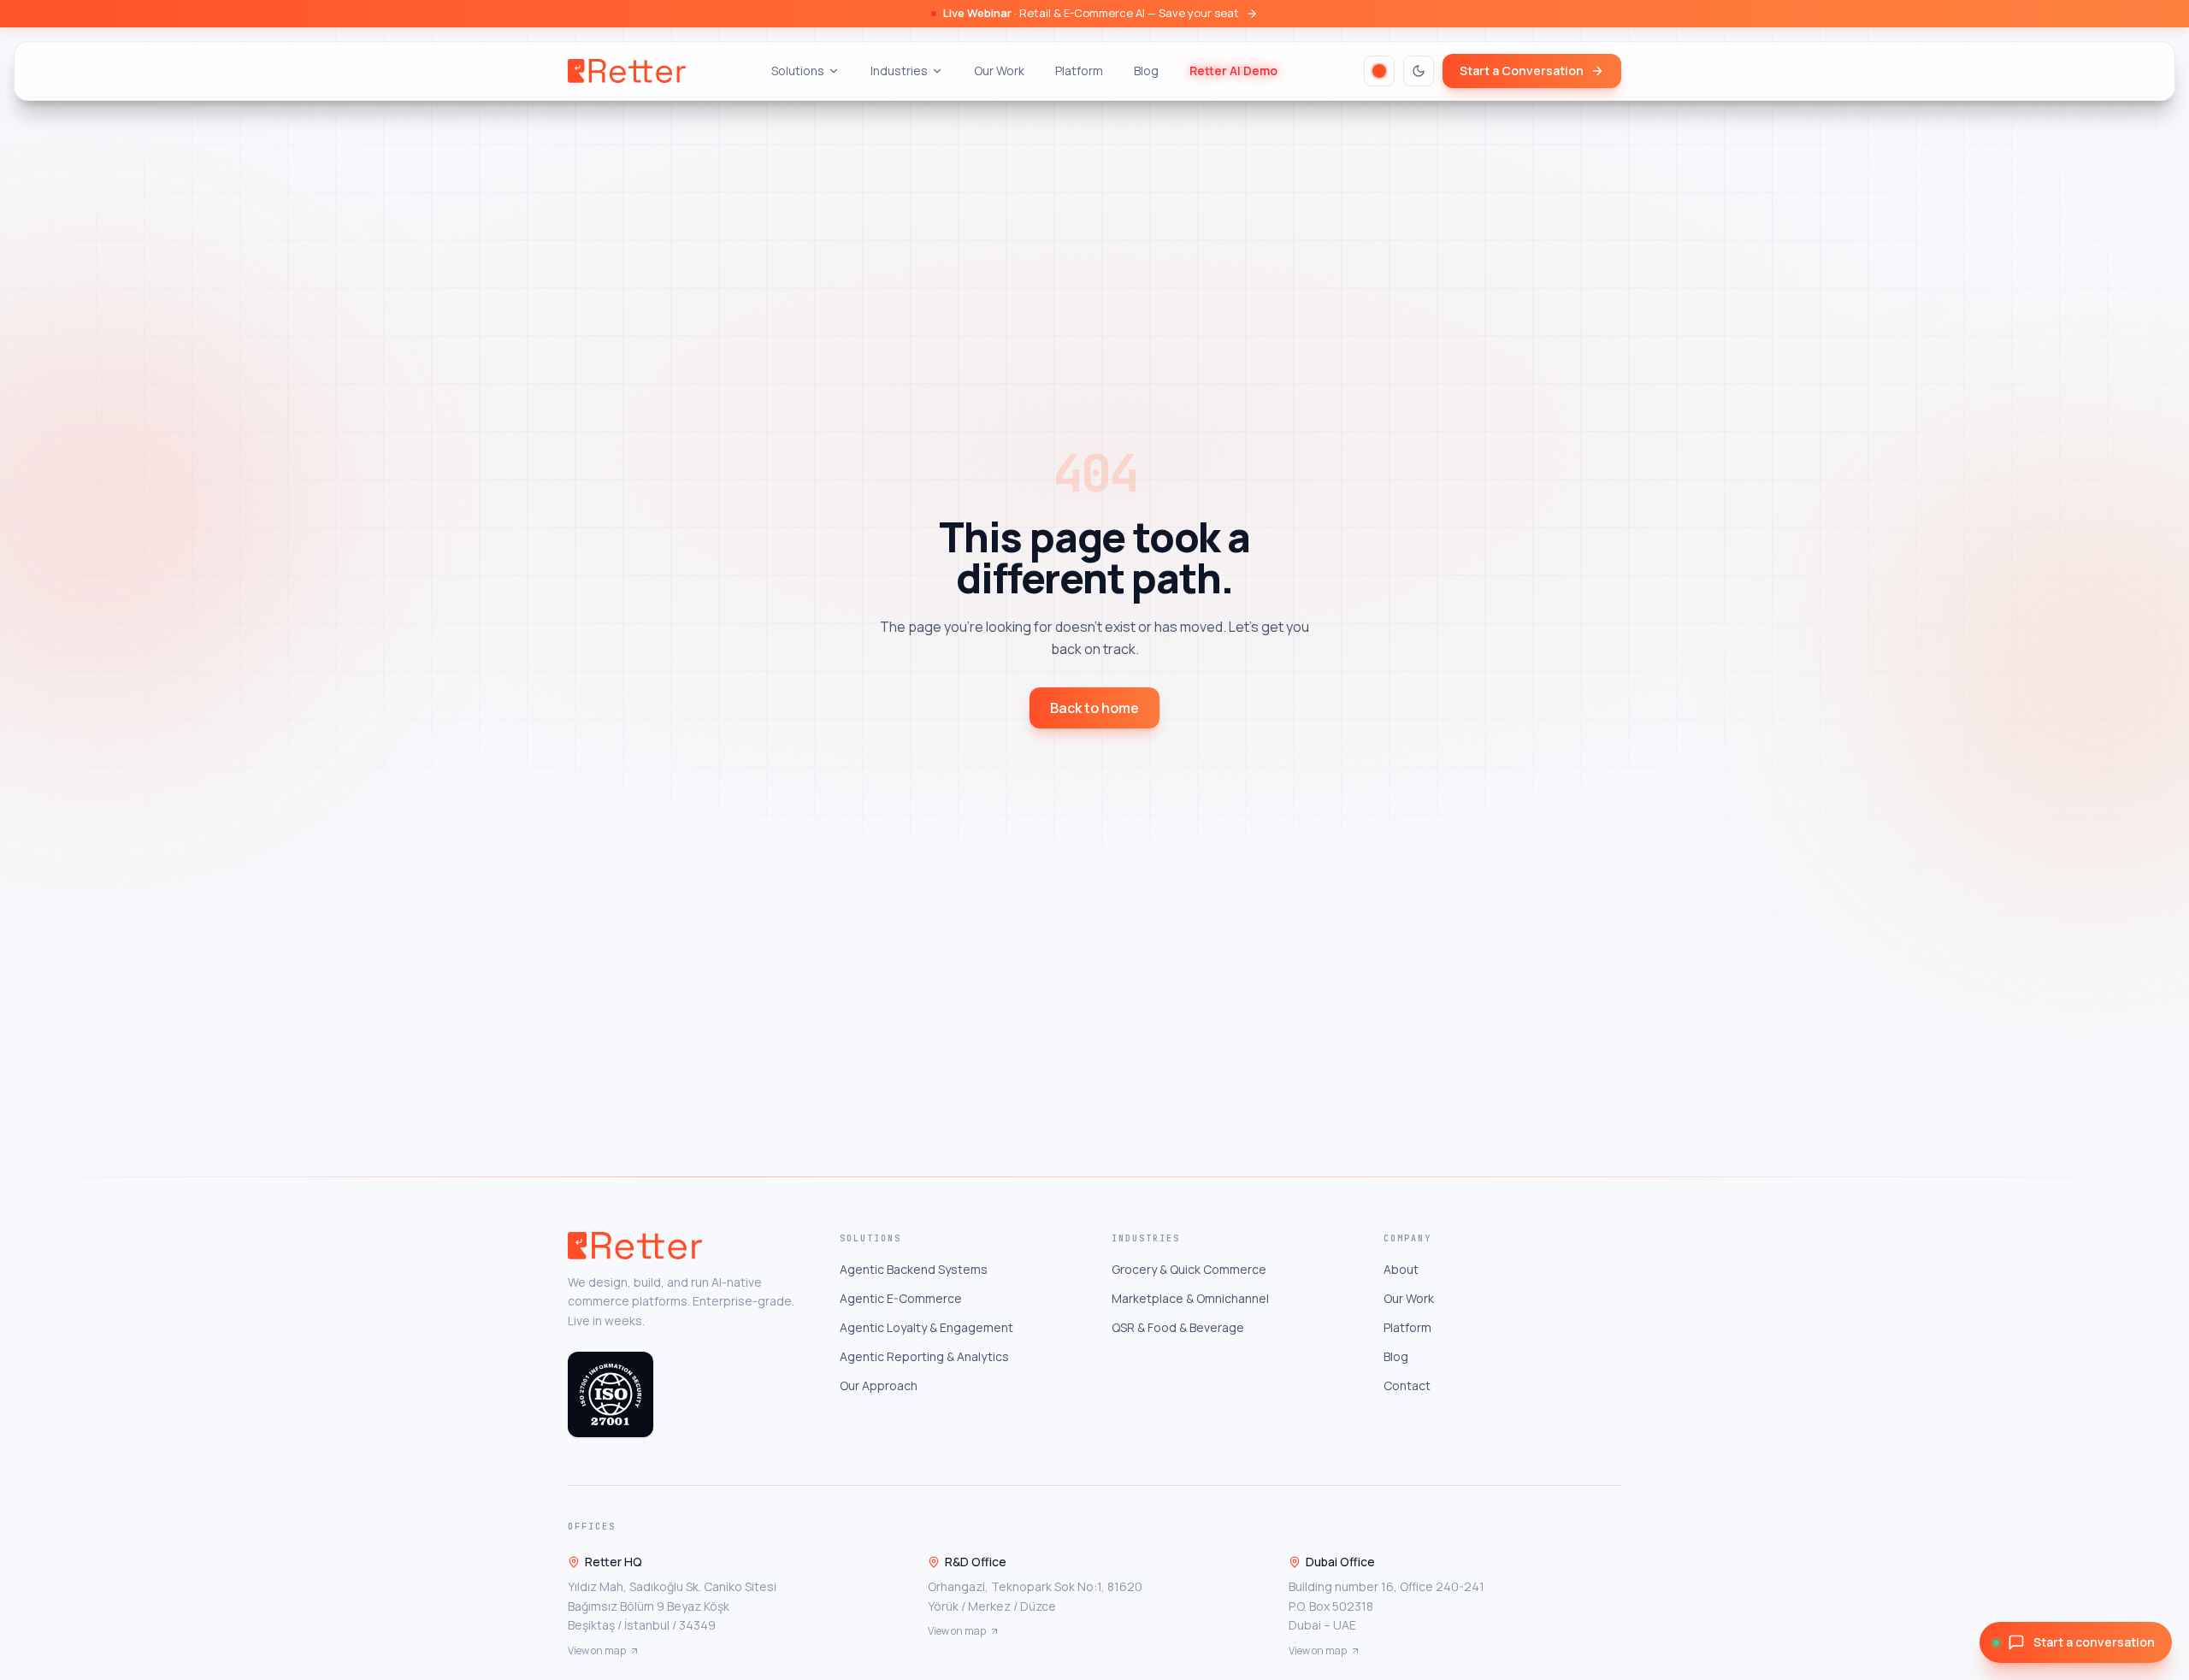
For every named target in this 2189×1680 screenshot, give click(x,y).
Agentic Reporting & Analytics (924, 1356)
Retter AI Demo (1233, 71)
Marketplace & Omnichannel (1190, 1298)
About (1401, 1269)
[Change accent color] (1379, 71)
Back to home (1094, 708)
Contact (1407, 1385)
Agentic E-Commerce (901, 1298)
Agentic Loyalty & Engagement (926, 1327)
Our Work (999, 71)
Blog (1146, 71)
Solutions (798, 71)
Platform (1079, 71)
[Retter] (627, 71)
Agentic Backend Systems (914, 1269)
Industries (899, 71)
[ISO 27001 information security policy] (611, 1394)
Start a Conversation (1522, 71)
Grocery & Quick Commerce (1189, 1269)
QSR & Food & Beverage (1178, 1327)
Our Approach (879, 1385)
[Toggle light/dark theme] (1419, 71)
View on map (597, 1651)
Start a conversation (2094, 1642)
